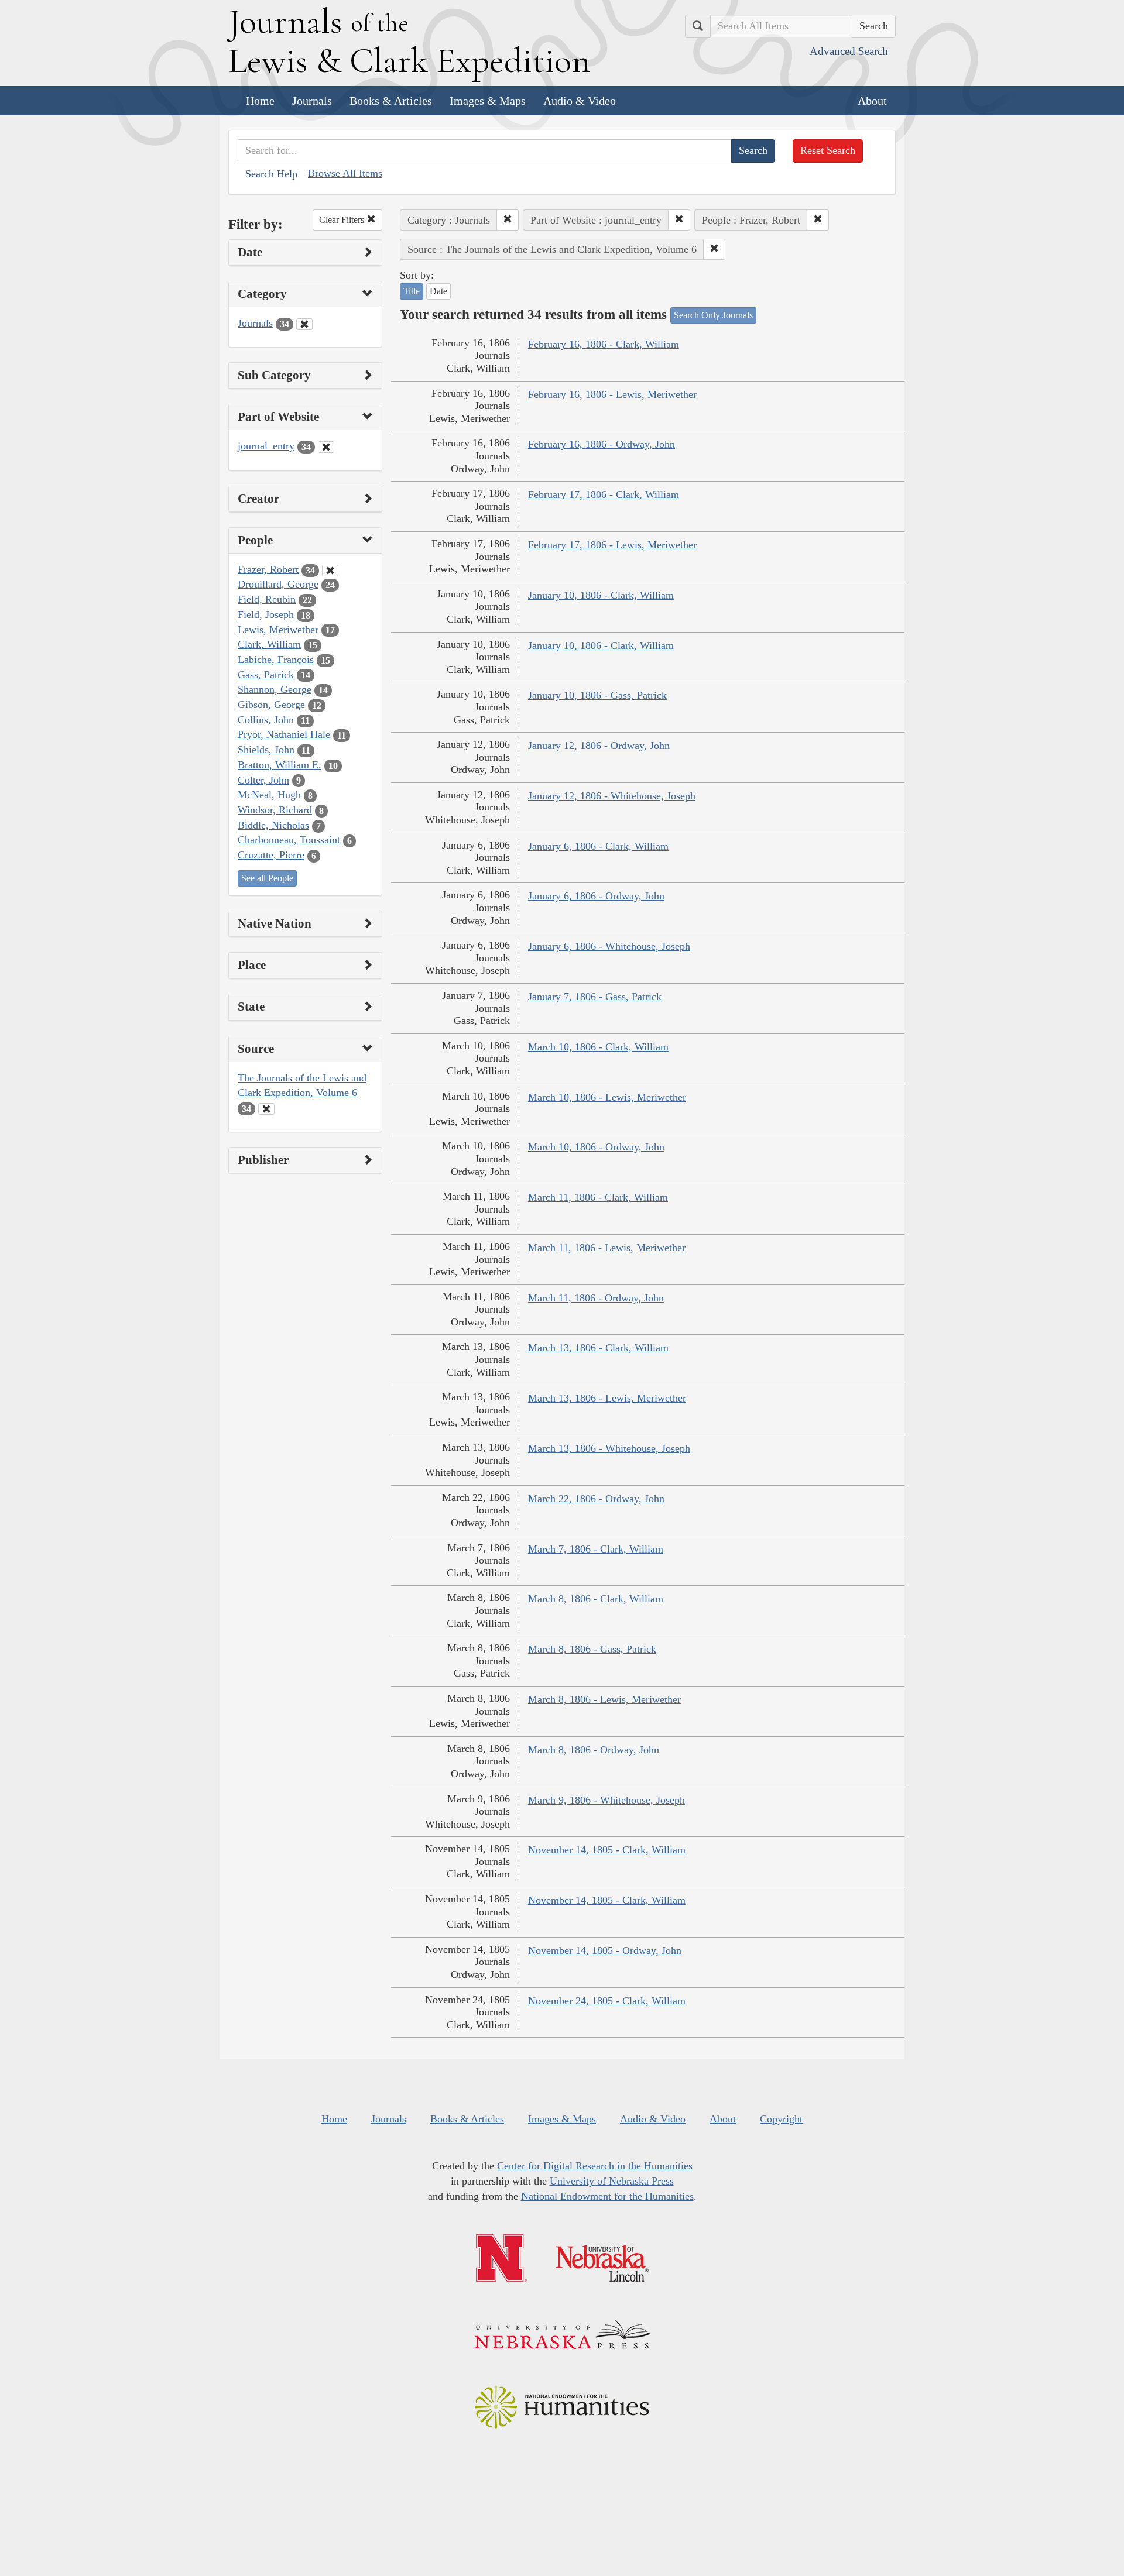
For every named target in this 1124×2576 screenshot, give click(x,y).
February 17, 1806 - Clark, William (604, 494)
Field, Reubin (267, 599)
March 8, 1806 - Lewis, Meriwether (604, 1699)
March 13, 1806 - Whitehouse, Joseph (609, 1448)
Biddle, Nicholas (273, 825)
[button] (508, 220)
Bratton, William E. (280, 765)
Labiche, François (276, 660)
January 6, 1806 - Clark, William (598, 846)
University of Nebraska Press (612, 2181)
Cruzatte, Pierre (271, 855)
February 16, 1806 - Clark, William (604, 344)
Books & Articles (391, 101)
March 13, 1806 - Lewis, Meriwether (607, 1398)
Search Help (271, 174)
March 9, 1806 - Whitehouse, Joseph (606, 1800)
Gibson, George (271, 705)
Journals (312, 101)
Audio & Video (580, 101)
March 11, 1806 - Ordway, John (596, 1298)
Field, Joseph (266, 614)
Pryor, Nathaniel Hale (284, 734)
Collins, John (266, 720)
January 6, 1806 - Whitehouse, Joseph (609, 946)
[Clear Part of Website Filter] (326, 447)
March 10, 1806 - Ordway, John (596, 1147)
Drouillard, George (278, 584)
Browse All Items (345, 173)
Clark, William (269, 644)
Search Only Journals (713, 315)
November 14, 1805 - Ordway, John (605, 1950)
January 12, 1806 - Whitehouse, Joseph (612, 796)
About (872, 101)
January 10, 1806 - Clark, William (601, 595)
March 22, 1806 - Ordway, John (596, 1499)
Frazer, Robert (268, 569)
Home (260, 101)
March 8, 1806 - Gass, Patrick (592, 1649)
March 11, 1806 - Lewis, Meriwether (607, 1248)
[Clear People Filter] (330, 571)
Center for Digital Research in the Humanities (595, 2166)
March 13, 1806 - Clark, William (598, 1348)
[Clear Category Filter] (304, 324)
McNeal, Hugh (269, 795)
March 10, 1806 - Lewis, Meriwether (607, 1097)
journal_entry (266, 446)
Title (412, 291)
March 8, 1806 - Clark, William (596, 1599)
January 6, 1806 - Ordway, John (596, 896)
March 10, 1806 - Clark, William (598, 1047)
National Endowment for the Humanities (607, 2196)
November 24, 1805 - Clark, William (607, 2001)
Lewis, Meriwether (278, 630)
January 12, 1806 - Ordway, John (599, 746)
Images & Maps (488, 101)
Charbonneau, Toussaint (289, 840)
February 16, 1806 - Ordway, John (602, 444)
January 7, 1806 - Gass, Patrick (595, 997)
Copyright (781, 2119)
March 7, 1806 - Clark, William (596, 1549)
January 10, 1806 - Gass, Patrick (597, 695)
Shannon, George (275, 689)
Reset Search (828, 150)
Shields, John (266, 750)
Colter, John (263, 780)
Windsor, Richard (275, 810)
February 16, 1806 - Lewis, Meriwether (612, 394)
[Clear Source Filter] (266, 1109)
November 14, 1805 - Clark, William (607, 1850)
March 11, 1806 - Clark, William (598, 1197)
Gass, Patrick (266, 675)
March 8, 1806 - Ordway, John (594, 1750)
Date (438, 291)
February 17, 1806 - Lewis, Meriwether (612, 545)
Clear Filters (343, 220)
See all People (267, 878)
